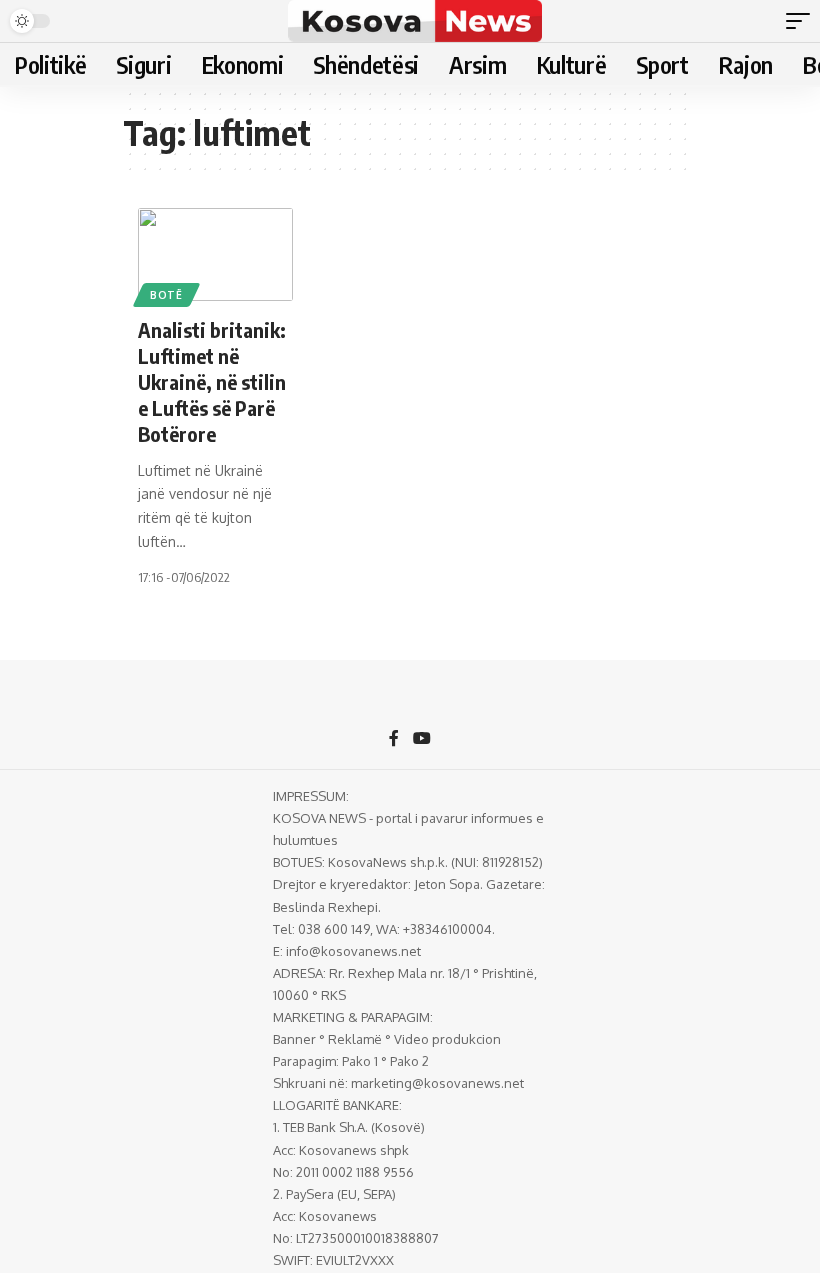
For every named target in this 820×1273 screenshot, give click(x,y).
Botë (166, 295)
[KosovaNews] (414, 21)
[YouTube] (422, 739)
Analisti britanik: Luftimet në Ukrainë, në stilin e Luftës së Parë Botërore (212, 381)
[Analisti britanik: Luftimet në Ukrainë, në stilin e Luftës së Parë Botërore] (215, 254)
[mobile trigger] (803, 21)
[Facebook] (394, 739)
